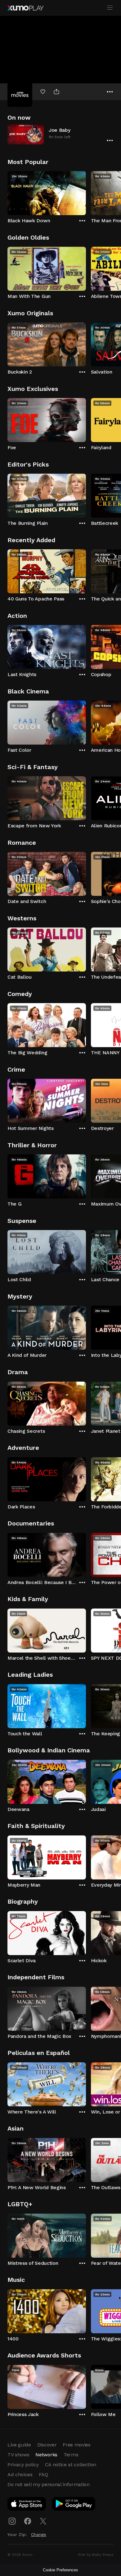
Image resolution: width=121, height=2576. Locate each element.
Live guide (19, 2445)
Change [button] (39, 2534)
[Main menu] (110, 8)
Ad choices (20, 2474)
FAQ (43, 2474)
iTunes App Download (27, 2505)
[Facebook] (28, 2521)
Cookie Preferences (60, 2570)
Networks (46, 2455)
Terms (71, 2455)
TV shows (18, 2455)
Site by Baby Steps (96, 2555)
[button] (60, 134)
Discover (47, 2445)
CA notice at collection (71, 2465)
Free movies (76, 2445)
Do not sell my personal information (49, 2484)
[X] (43, 2521)
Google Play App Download (74, 2505)
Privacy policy (23, 2465)
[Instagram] (12, 2521)
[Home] (25, 8)
